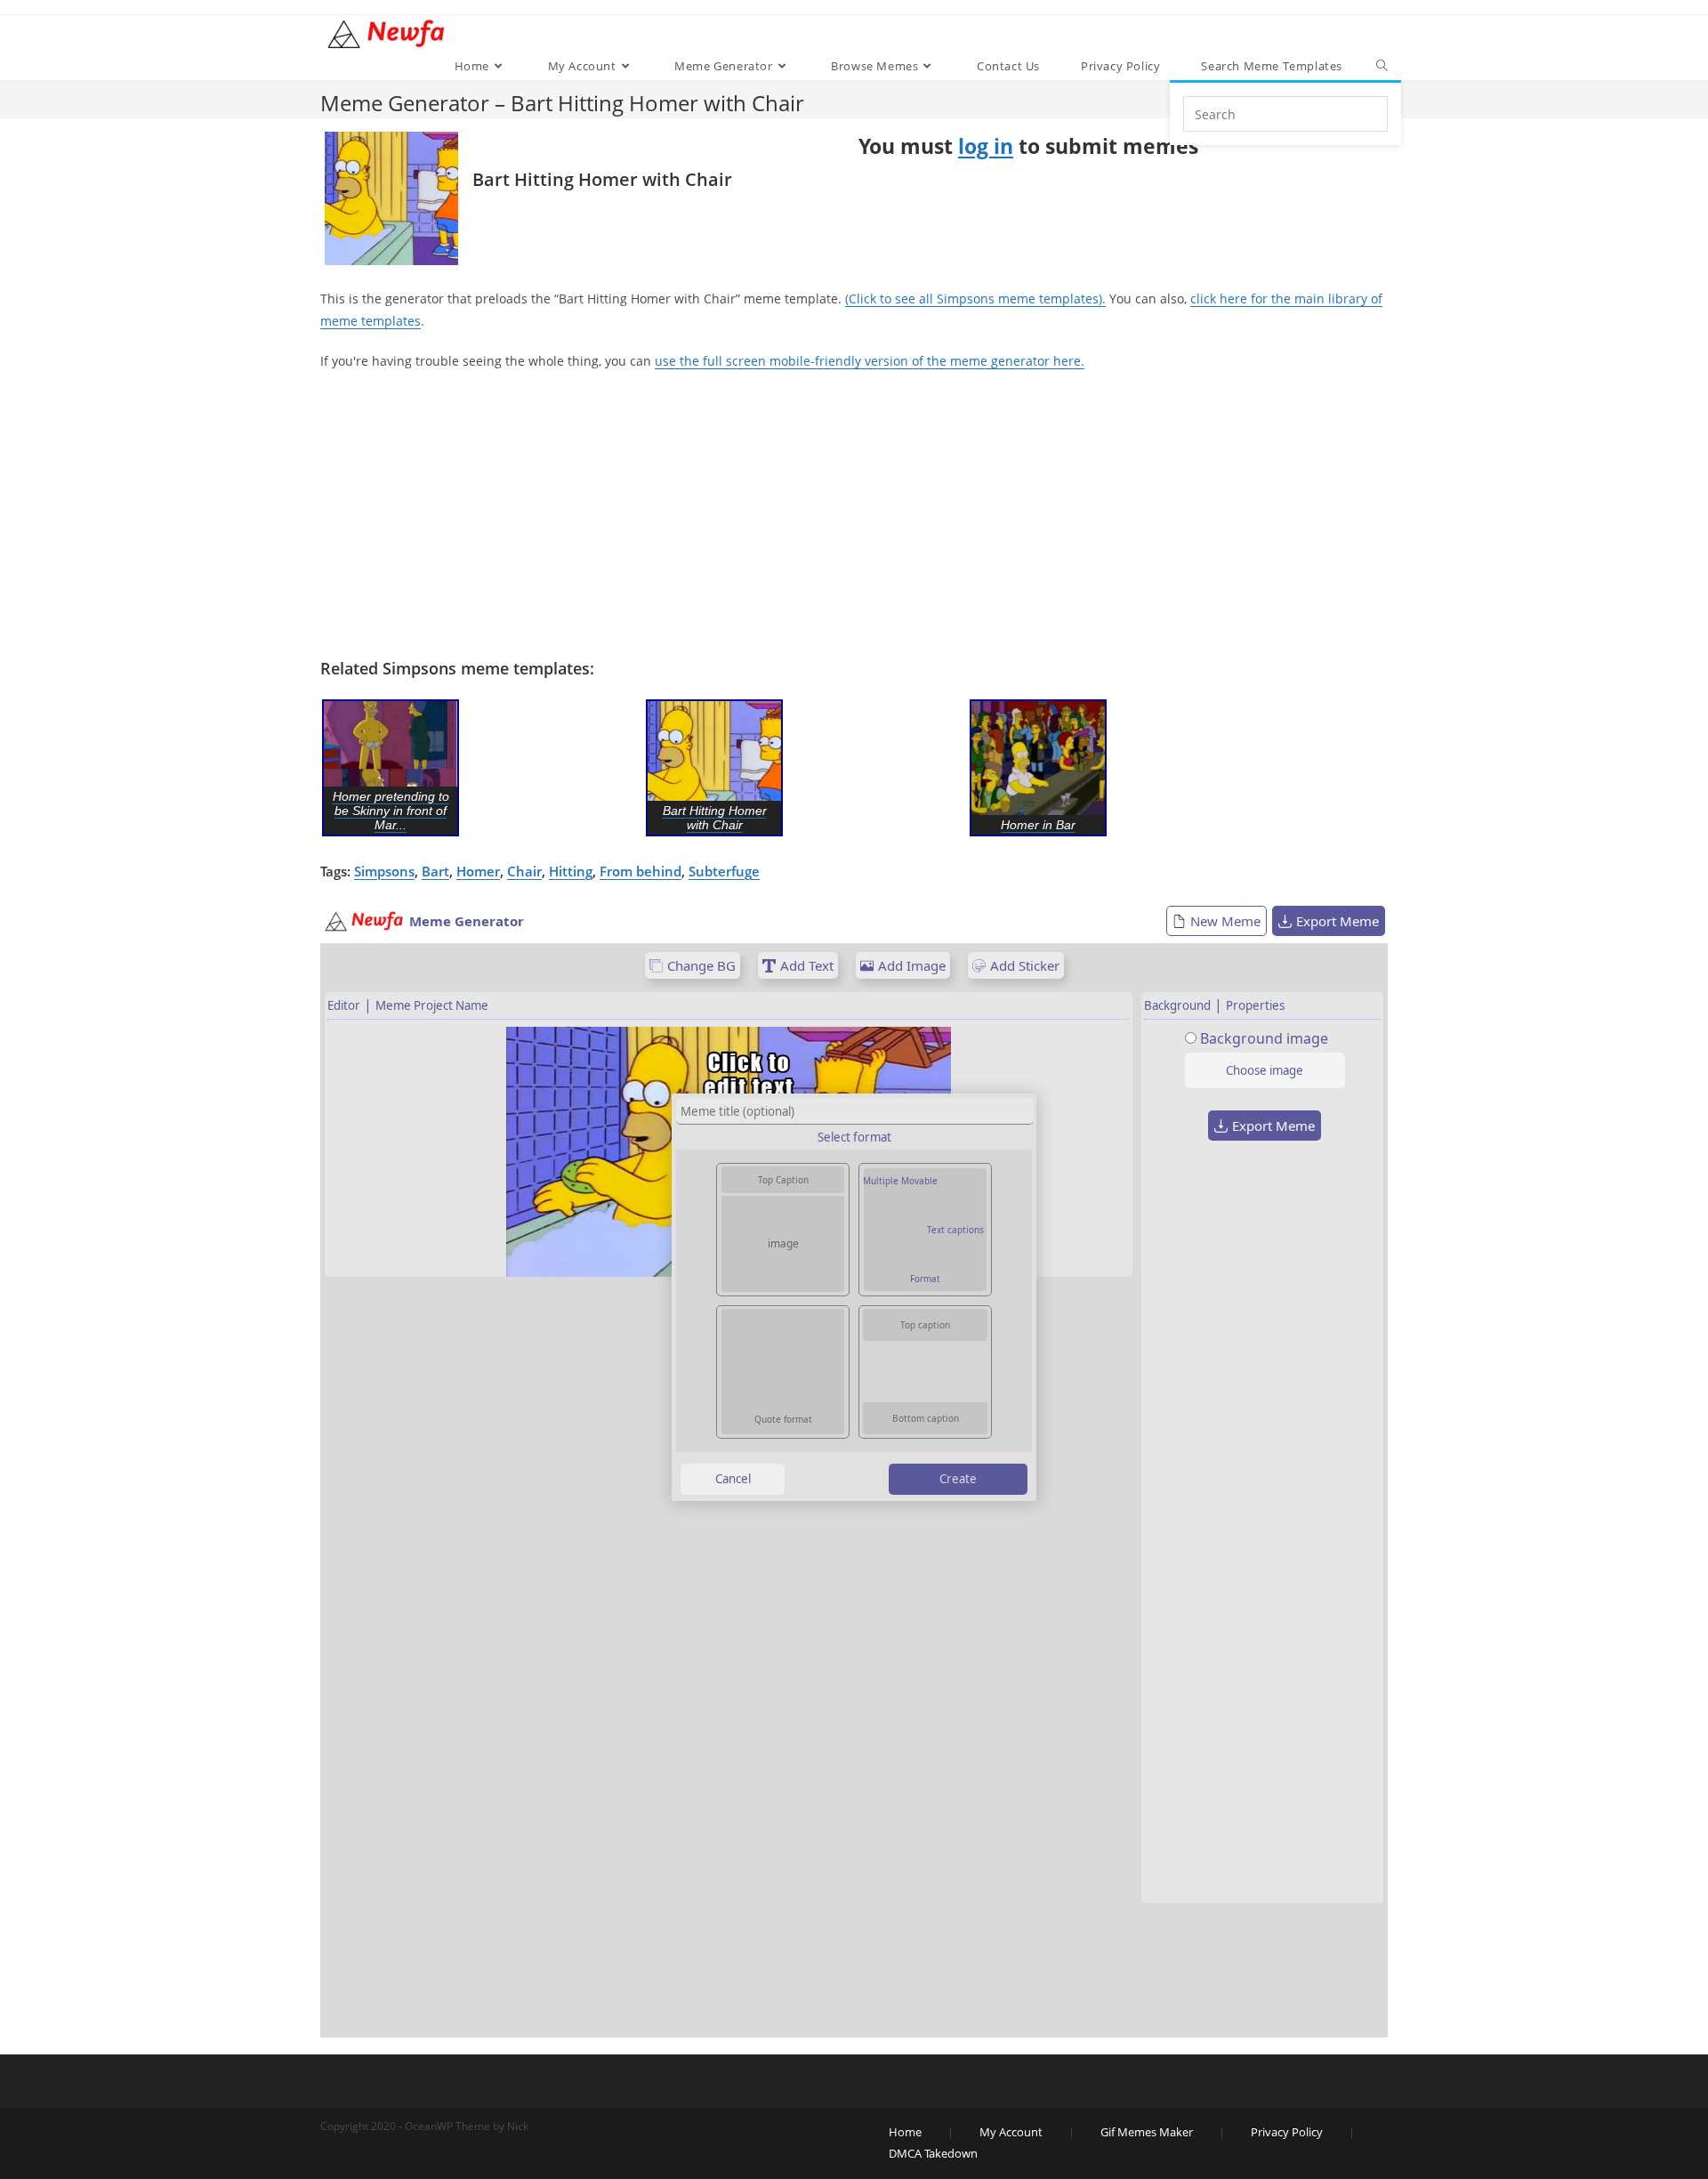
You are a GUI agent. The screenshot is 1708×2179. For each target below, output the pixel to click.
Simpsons (384, 871)
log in (986, 146)
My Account (1011, 2132)
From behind (640, 871)
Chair (524, 871)
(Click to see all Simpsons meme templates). (975, 299)
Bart (435, 871)
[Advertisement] (854, 515)
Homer (478, 871)
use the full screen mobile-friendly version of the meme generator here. (870, 361)
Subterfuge (724, 871)
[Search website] (1382, 66)
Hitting (571, 871)
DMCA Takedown (933, 2153)
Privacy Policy (1287, 2132)
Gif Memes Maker (1147, 2132)
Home (905, 2132)
